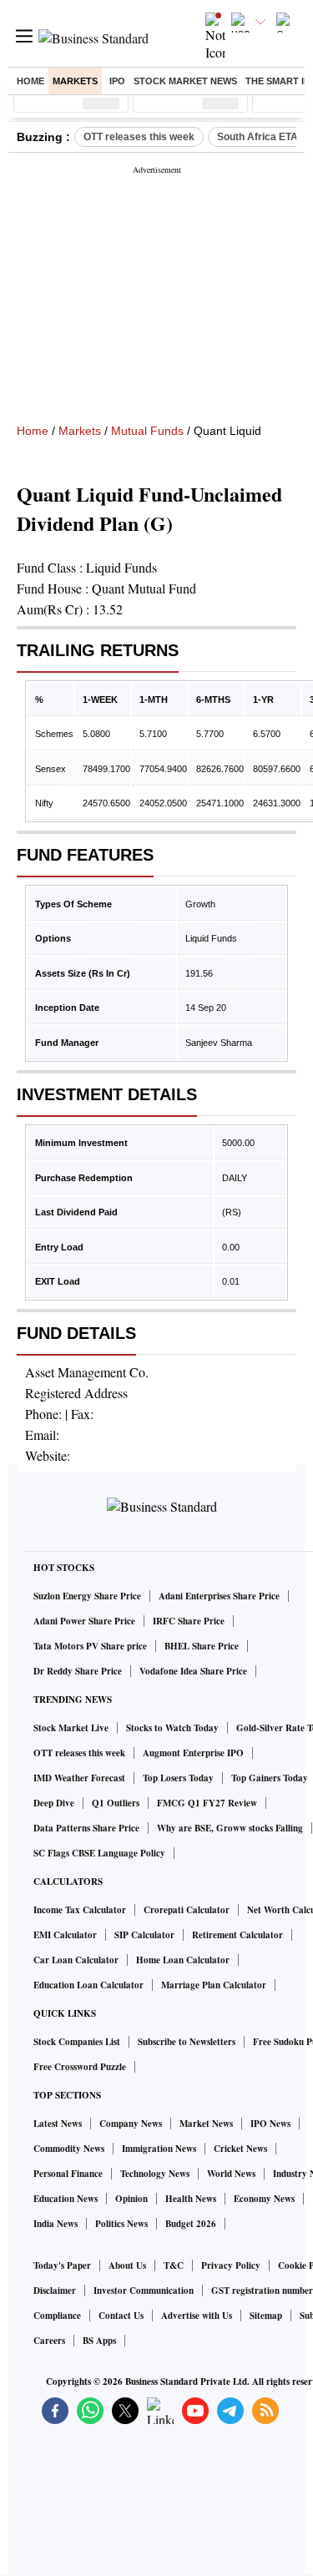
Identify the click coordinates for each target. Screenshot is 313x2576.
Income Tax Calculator (80, 1910)
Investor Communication (144, 2291)
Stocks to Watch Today (172, 1728)
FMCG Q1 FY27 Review (207, 1803)
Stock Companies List (77, 2042)
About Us (127, 2265)
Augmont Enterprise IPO (193, 1753)
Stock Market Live (71, 1728)
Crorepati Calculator (187, 1910)
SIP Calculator (144, 1935)
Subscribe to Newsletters (187, 2042)
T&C (174, 2265)
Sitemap (266, 2316)
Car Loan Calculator (76, 1960)
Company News (131, 2124)
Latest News (58, 2124)
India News (56, 2224)
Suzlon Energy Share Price (87, 1596)
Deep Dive (54, 1803)
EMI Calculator (65, 1935)
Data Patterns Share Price (86, 1828)
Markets (75, 81)
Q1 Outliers (116, 1803)
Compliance (57, 2316)
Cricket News (240, 2149)
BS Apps (99, 2341)
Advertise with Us (197, 2316)
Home (30, 81)
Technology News (155, 2174)
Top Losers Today (178, 1778)
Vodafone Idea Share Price (193, 1671)
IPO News (270, 2124)
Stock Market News (185, 81)
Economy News (264, 2199)
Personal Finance (68, 2174)
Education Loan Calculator (88, 1985)
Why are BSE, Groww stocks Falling (230, 1828)
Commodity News (69, 2149)
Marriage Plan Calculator (214, 1985)
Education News (66, 2199)
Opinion (131, 2199)
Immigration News (159, 2149)
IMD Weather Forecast (79, 1778)
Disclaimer (55, 2291)
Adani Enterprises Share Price (219, 1596)
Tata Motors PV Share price (90, 1646)
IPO (117, 81)
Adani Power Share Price (84, 1621)
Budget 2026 (191, 2224)
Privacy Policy (231, 2265)
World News (231, 2174)
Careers (49, 2341)
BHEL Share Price (202, 1646)
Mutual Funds (147, 431)
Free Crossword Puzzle (80, 2067)
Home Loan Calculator (183, 1960)
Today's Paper (62, 2265)
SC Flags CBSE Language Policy (99, 1853)
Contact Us (121, 2316)
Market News (206, 2124)
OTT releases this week (139, 137)
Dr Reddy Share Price (78, 1671)
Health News (191, 2199)
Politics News (121, 2224)
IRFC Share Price (189, 1621)
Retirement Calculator (237, 1935)
